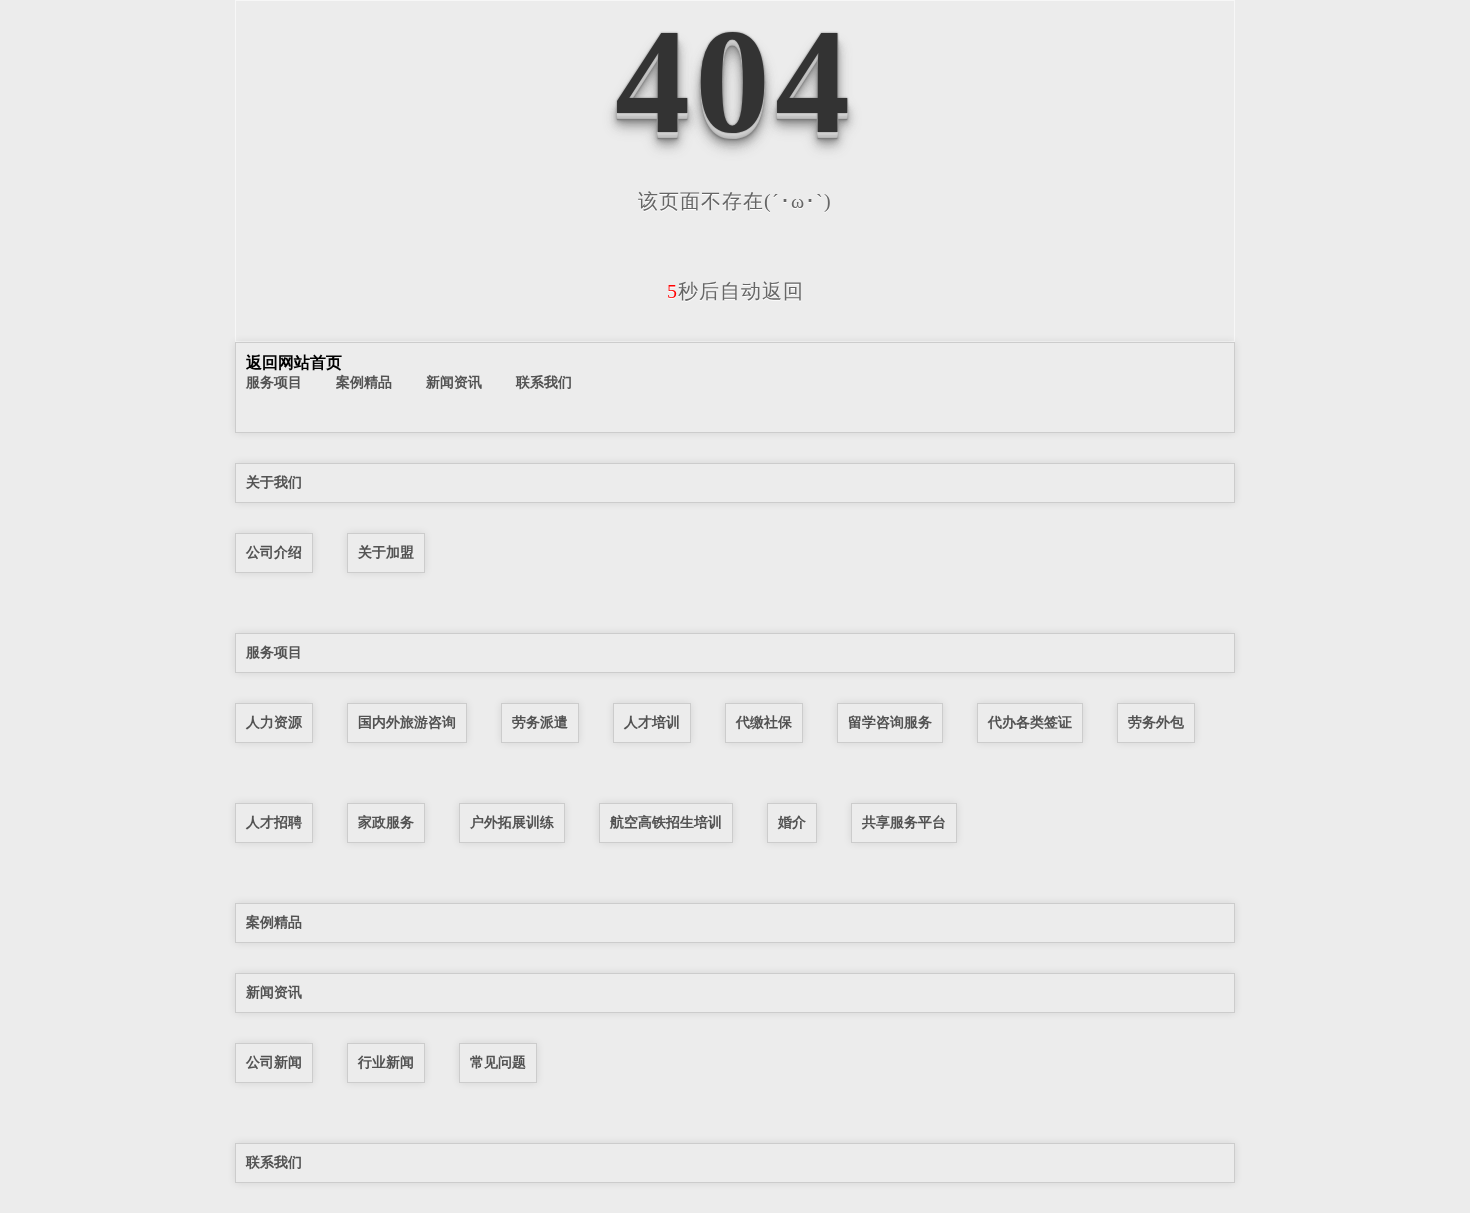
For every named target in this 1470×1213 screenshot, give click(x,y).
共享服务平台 (904, 822)
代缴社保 (764, 722)
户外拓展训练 (512, 822)
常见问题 (498, 1062)
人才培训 (652, 722)
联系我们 (544, 382)
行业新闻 (386, 1062)
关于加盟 (386, 552)
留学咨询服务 (890, 722)
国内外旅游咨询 (407, 722)
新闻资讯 (454, 382)
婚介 (792, 822)
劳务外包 (1156, 722)
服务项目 (274, 382)
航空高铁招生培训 (666, 822)
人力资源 (274, 722)
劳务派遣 (540, 722)
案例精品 (364, 382)
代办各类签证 (1030, 722)
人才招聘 (274, 822)
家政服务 (386, 822)
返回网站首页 (294, 362)
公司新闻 (274, 1062)
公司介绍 (274, 552)
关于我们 (274, 482)
